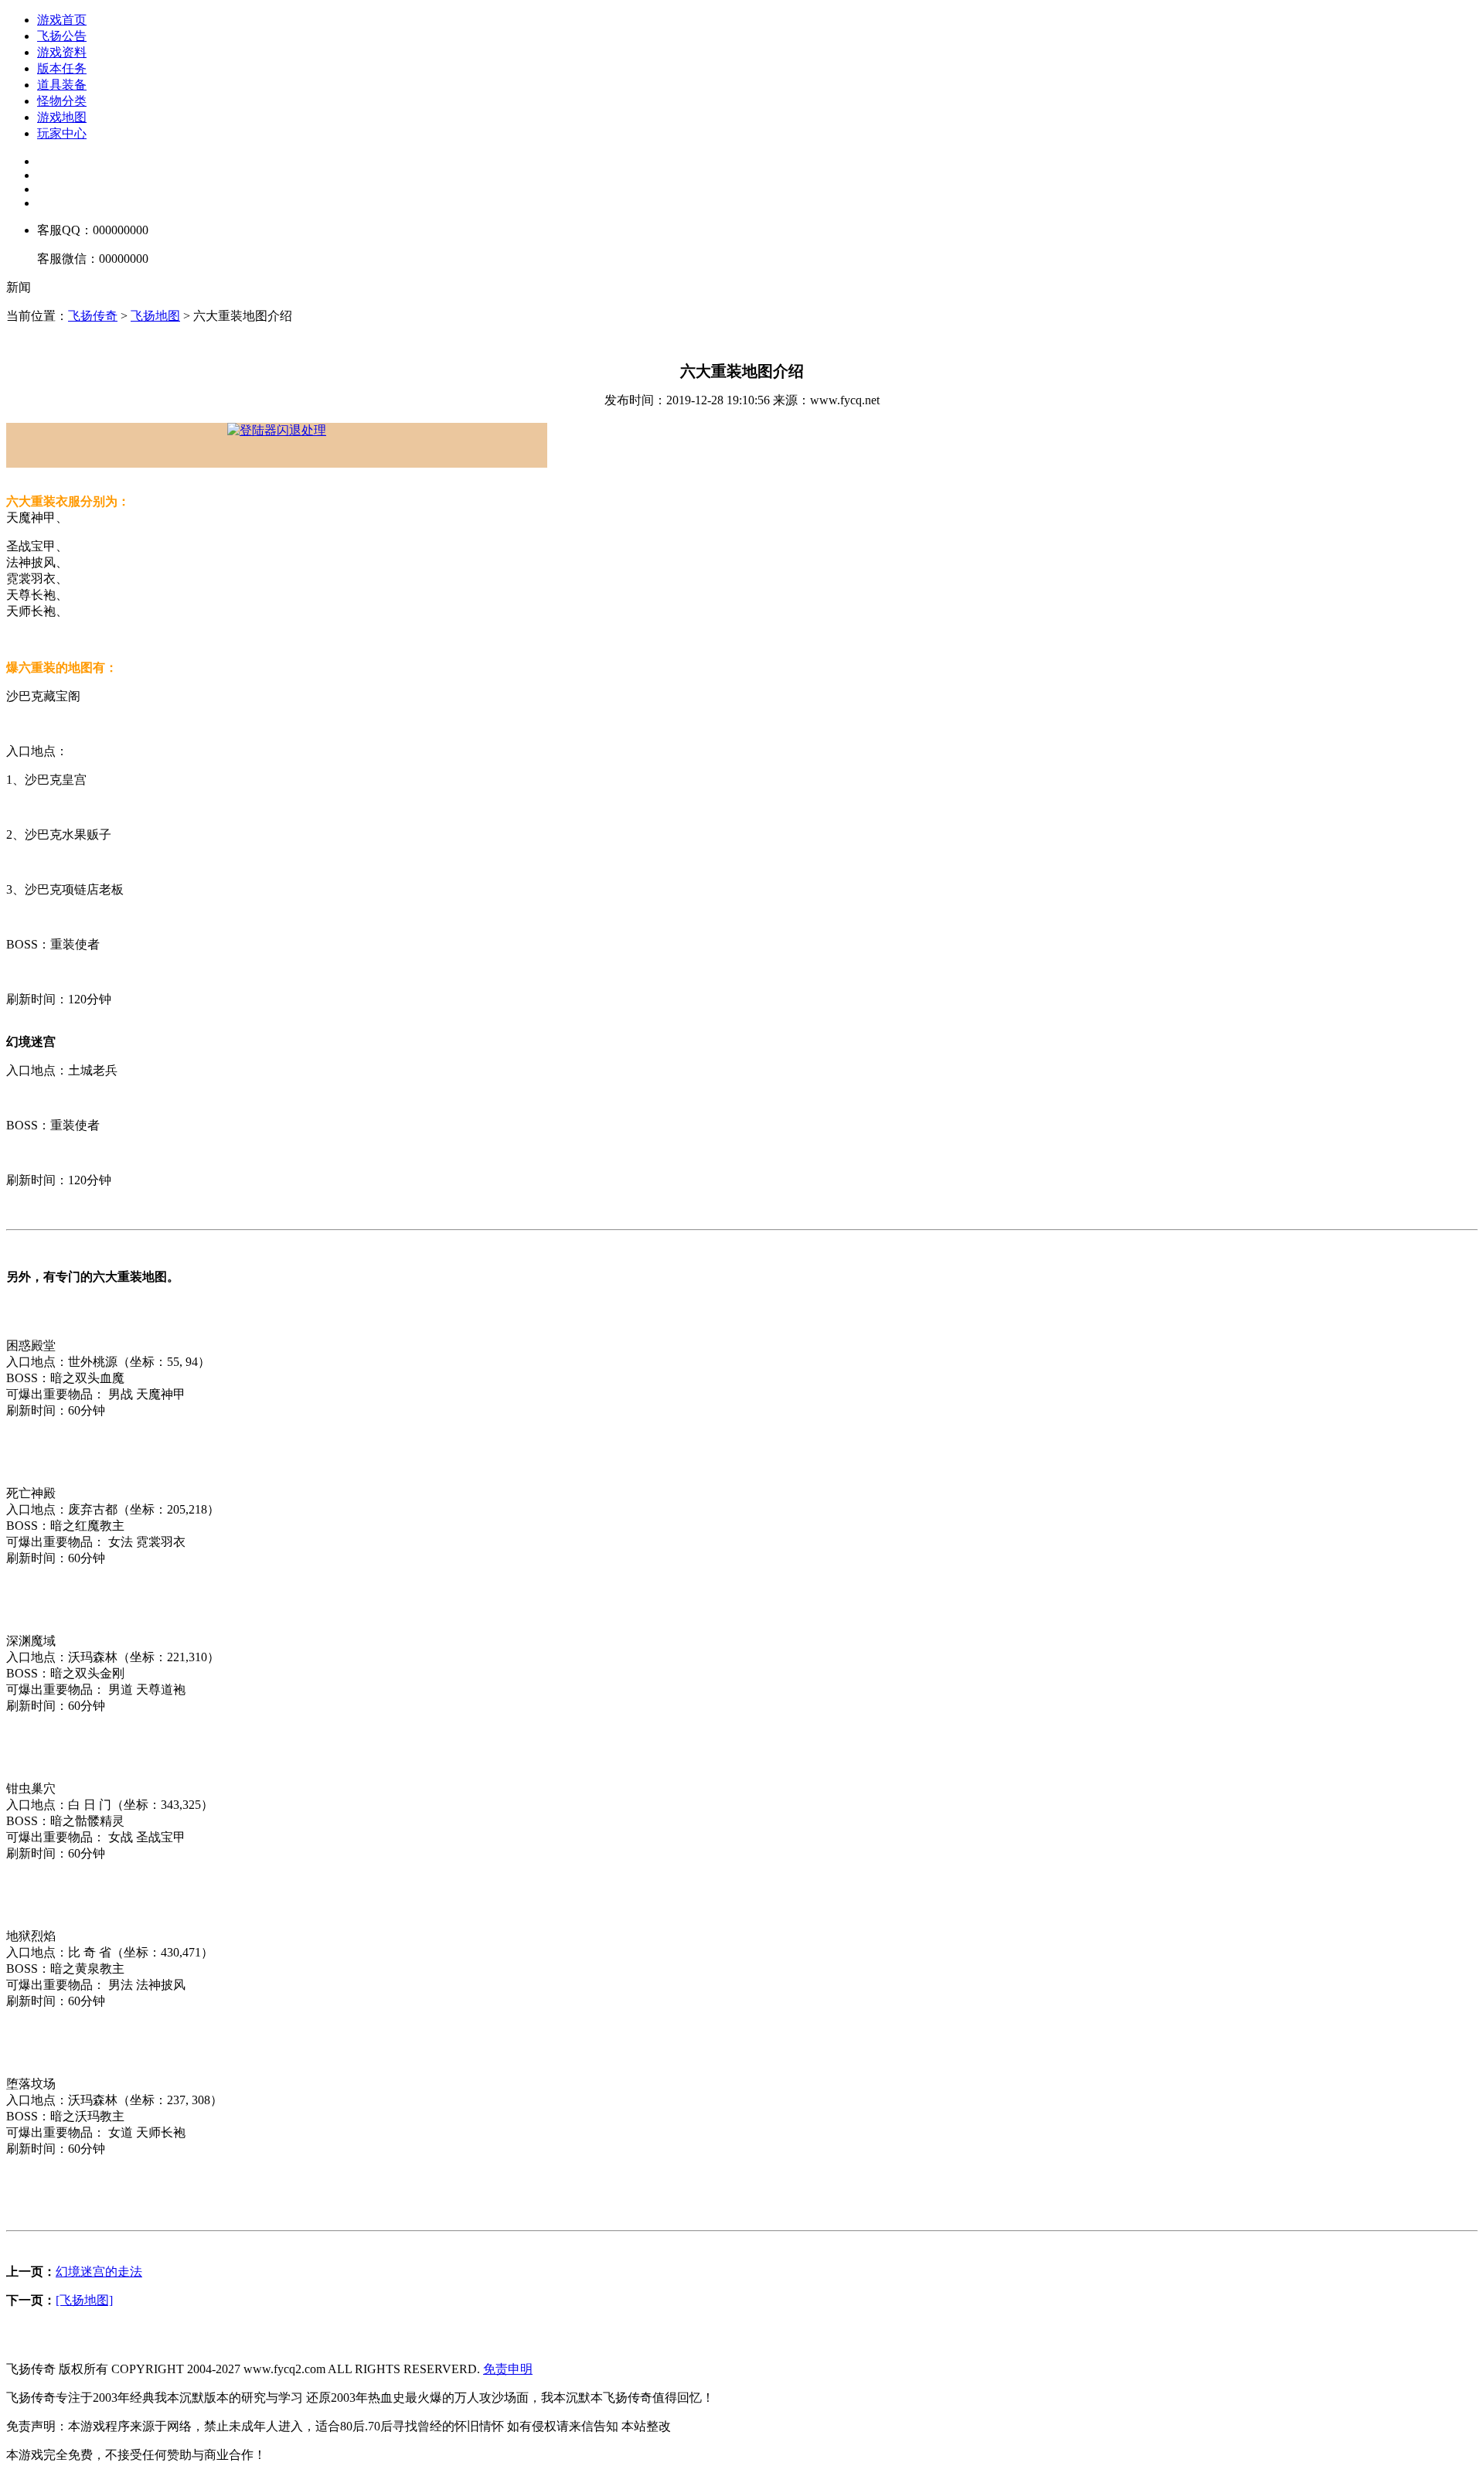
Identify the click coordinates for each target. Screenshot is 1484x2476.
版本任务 (62, 68)
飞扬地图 (155, 316)
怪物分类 (62, 101)
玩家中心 (62, 133)
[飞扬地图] (84, 2300)
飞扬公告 (62, 36)
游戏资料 (62, 52)
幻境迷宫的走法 (99, 2272)
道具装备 (62, 85)
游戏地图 (62, 117)
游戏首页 (62, 20)
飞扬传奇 (93, 316)
